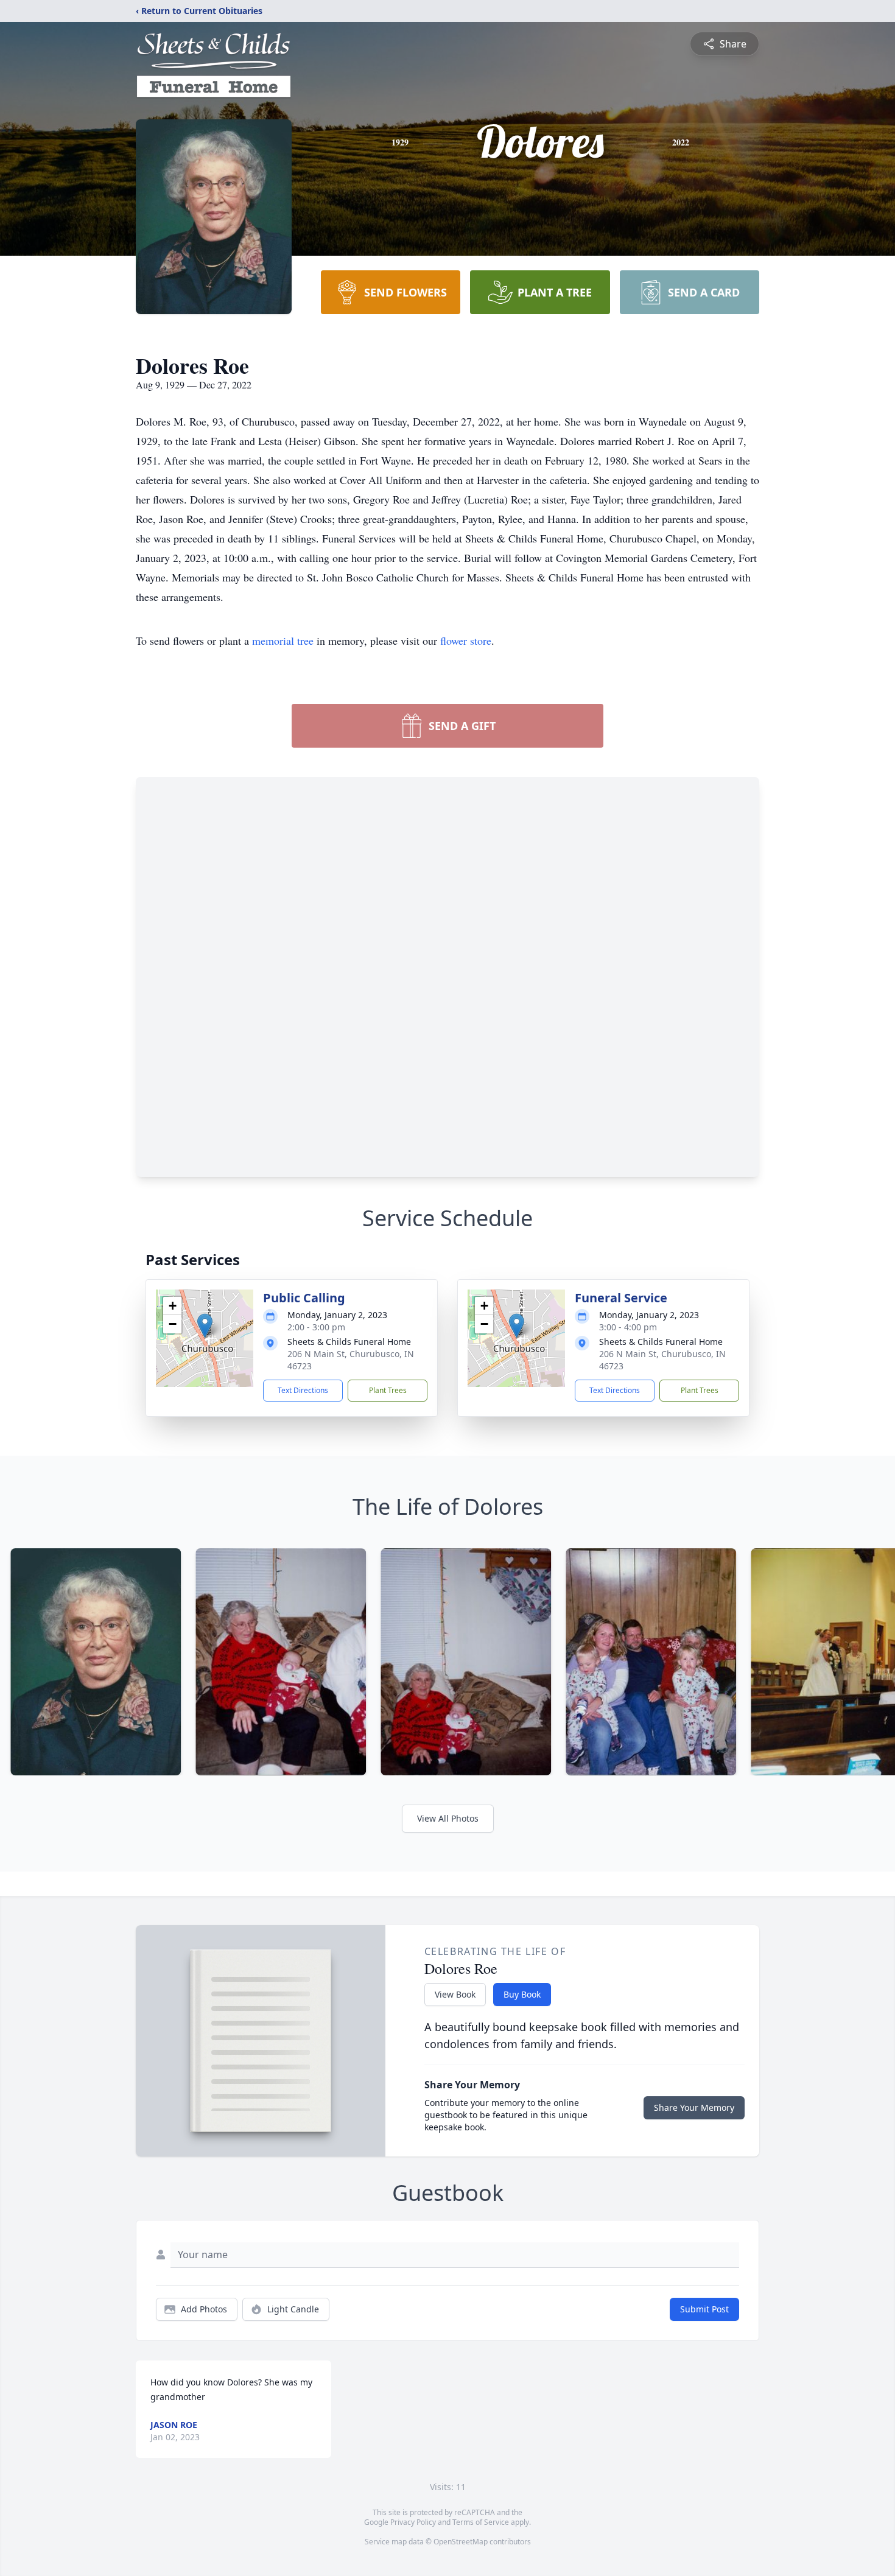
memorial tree (283, 640)
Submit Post (704, 2309)
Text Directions (303, 1390)
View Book (455, 1994)
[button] (205, 1326)
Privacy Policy (413, 2522)
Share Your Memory (694, 2107)
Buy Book (522, 1994)
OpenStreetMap (461, 2542)
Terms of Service (481, 2522)
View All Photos (448, 1818)
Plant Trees (388, 1390)
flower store (466, 640)
